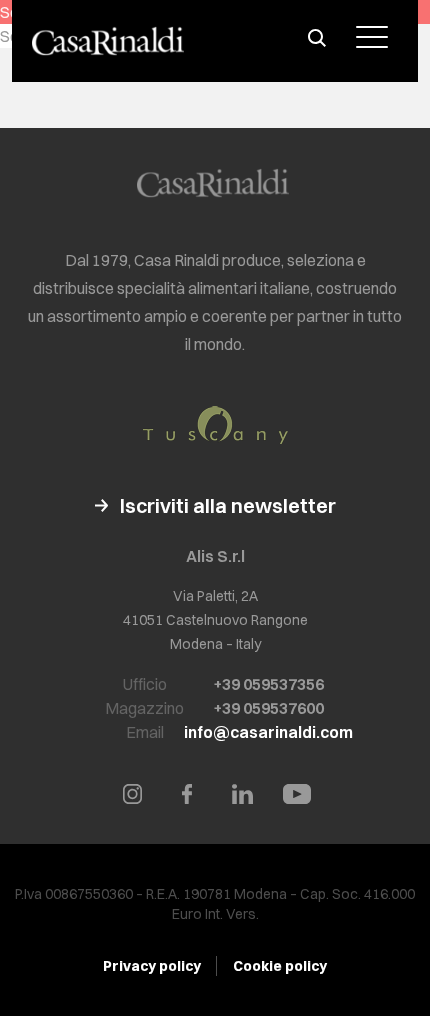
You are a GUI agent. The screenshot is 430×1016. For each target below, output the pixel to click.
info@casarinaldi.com (268, 732)
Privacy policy (152, 966)
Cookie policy (280, 966)
